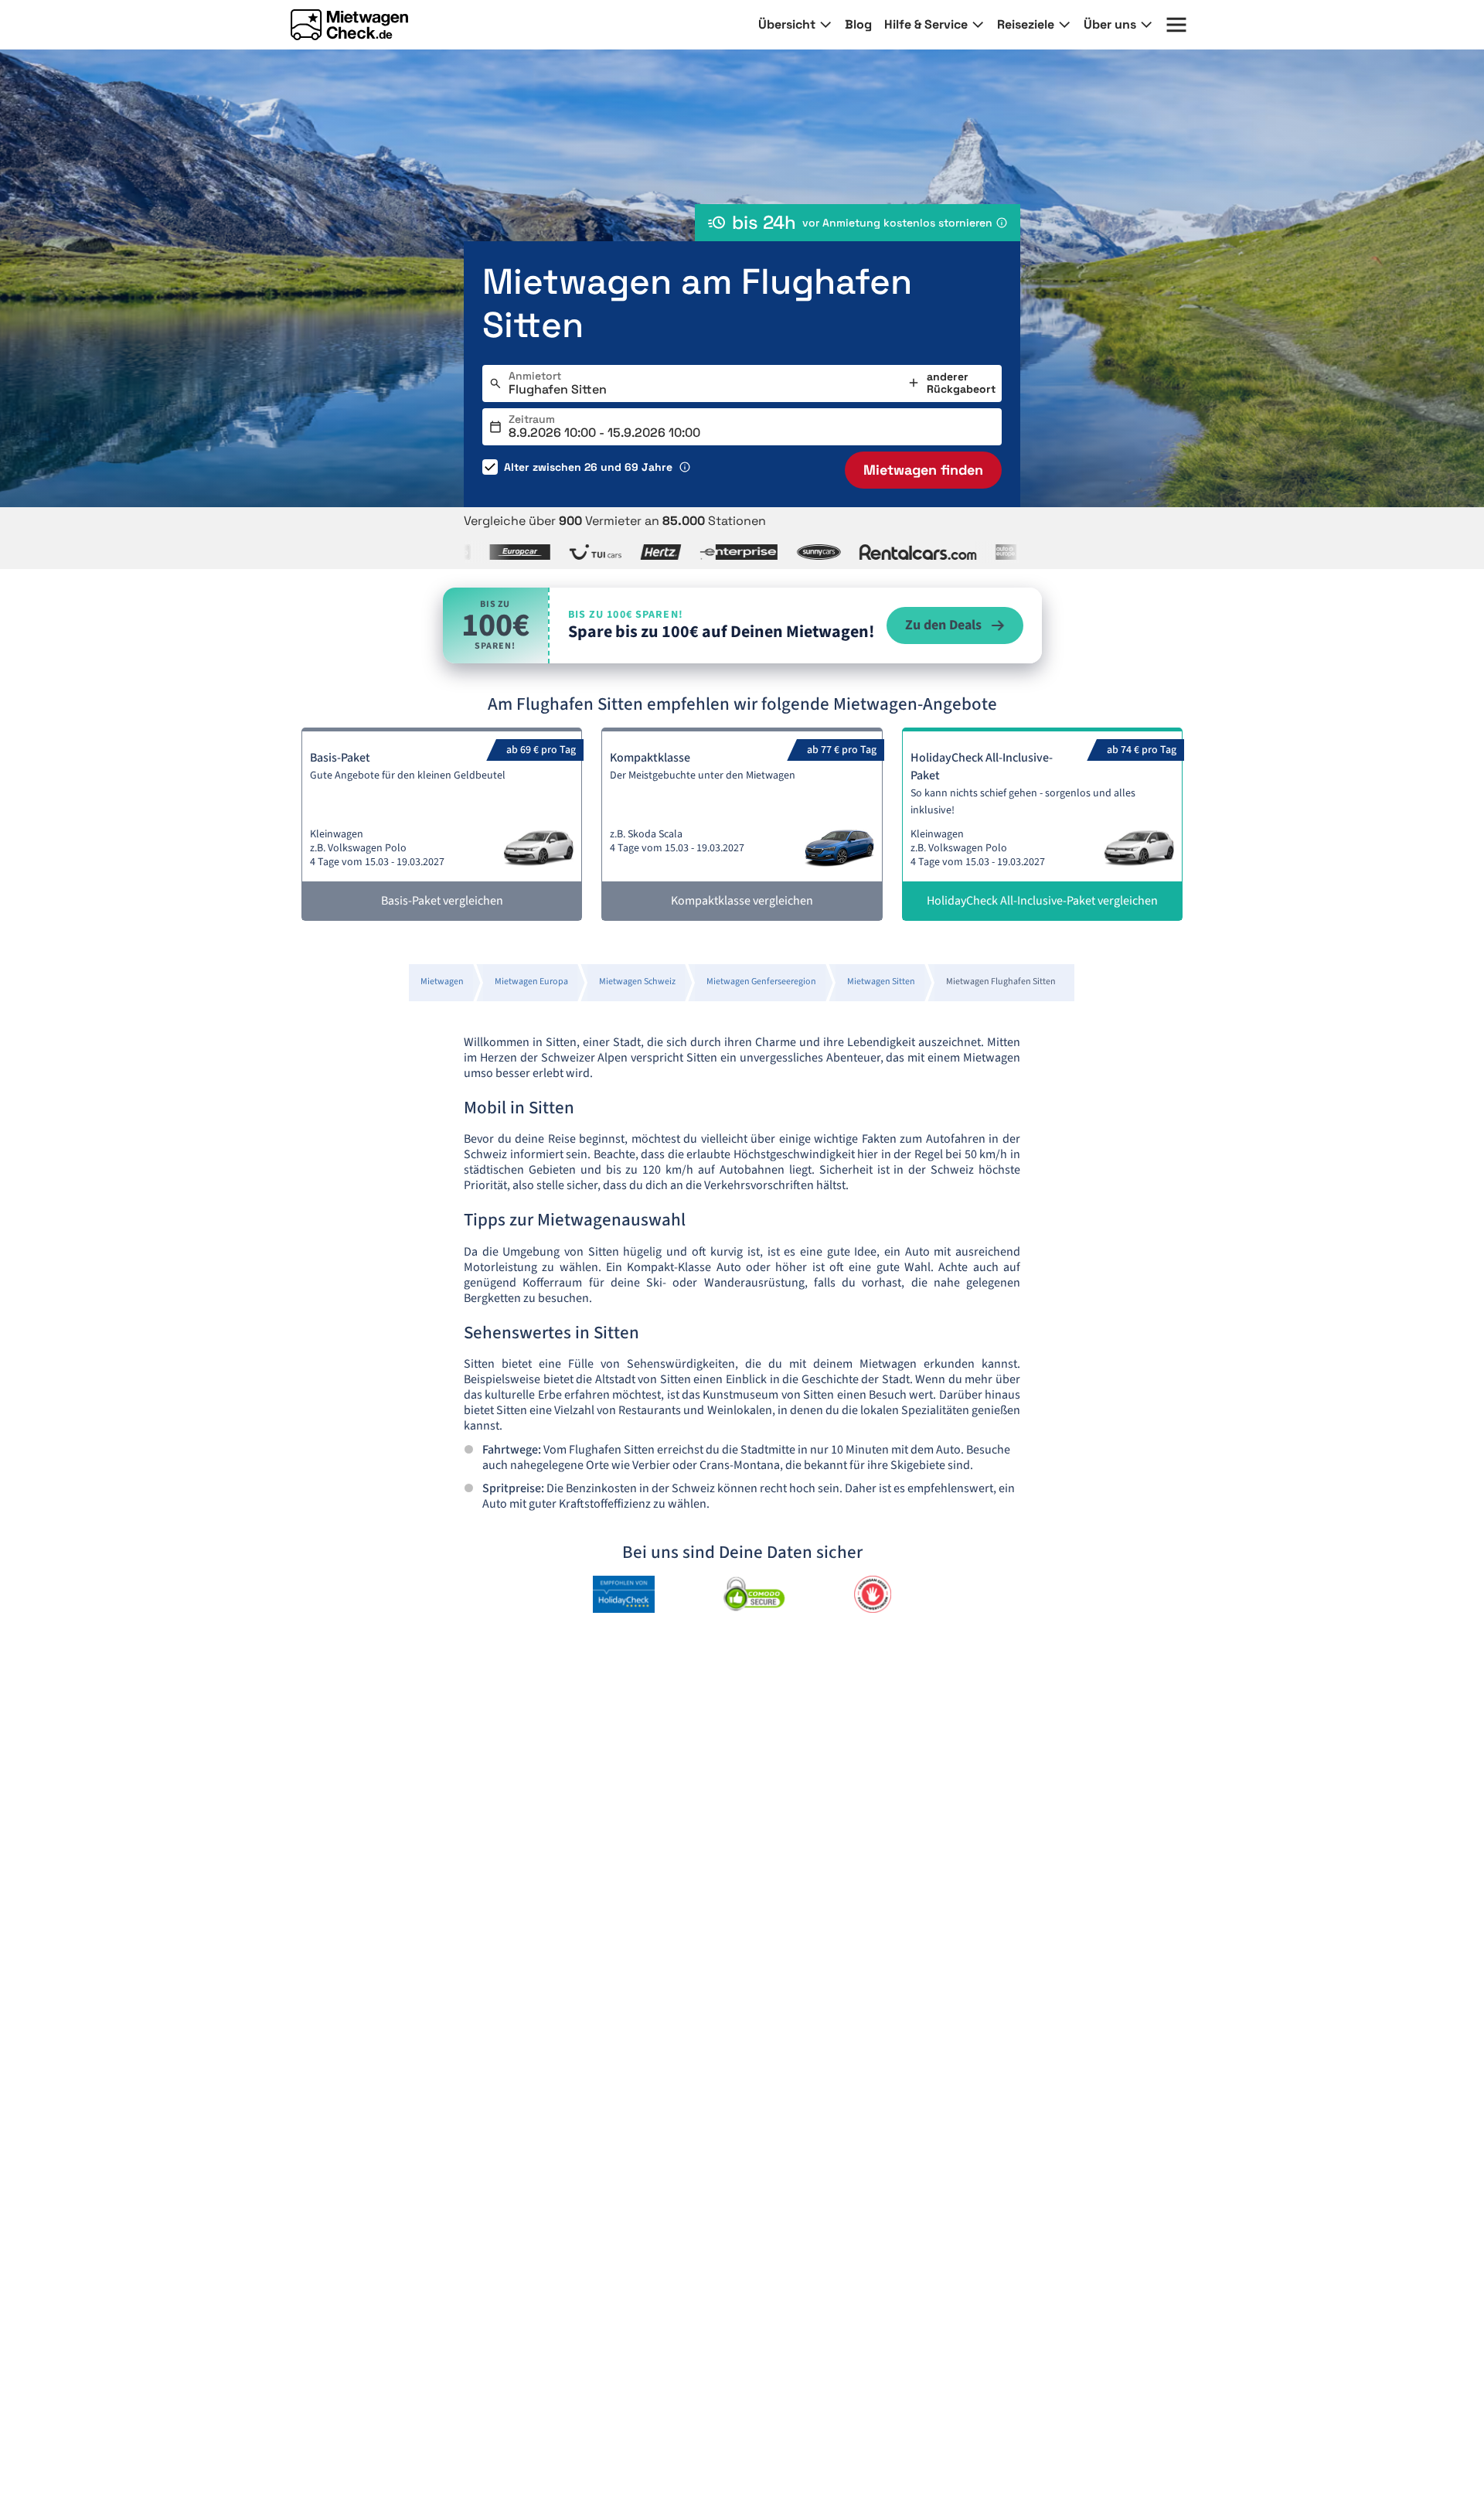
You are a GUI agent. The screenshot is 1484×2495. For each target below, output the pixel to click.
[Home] (349, 25)
